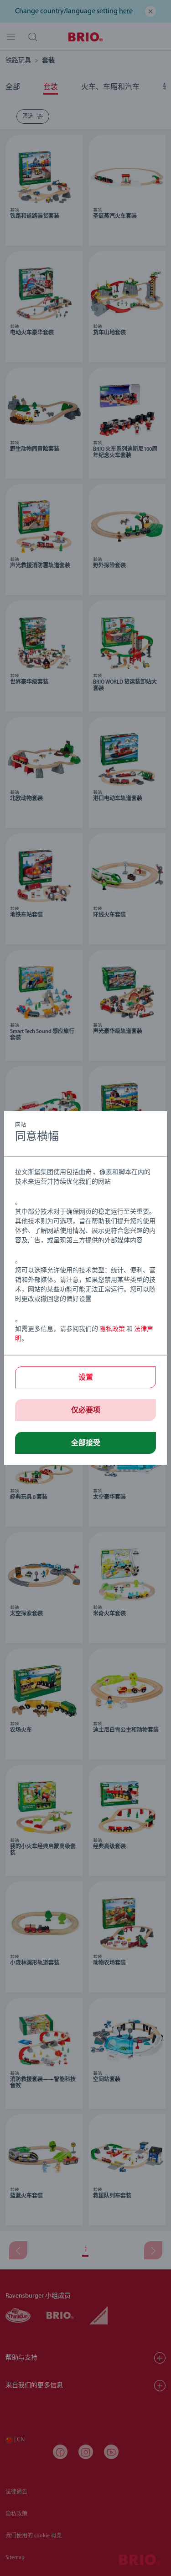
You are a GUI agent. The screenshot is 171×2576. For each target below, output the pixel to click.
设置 (86, 1378)
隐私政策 (112, 1329)
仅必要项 (86, 1411)
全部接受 (86, 1443)
